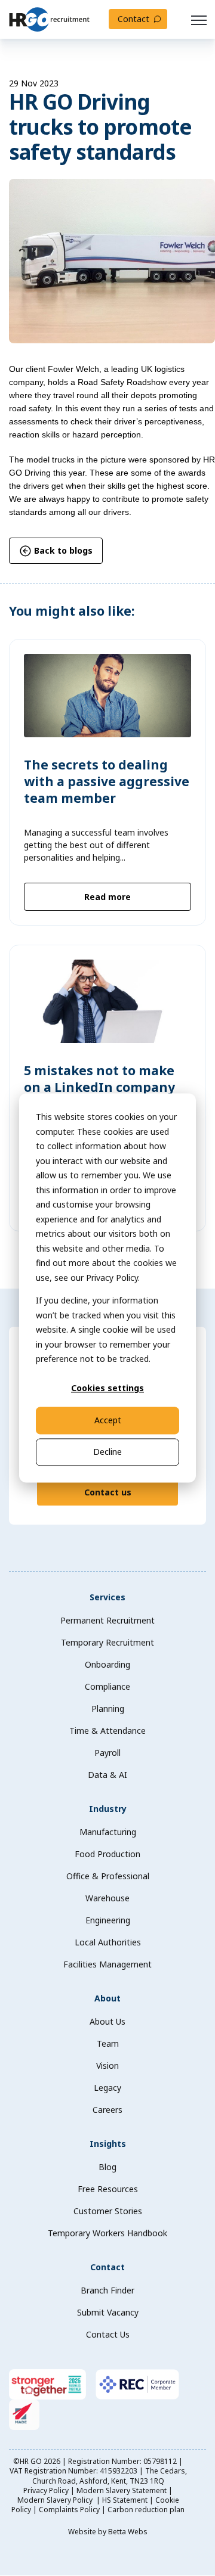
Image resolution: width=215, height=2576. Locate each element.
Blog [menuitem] (107, 2167)
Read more (107, 897)
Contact (133, 19)
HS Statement (125, 2500)
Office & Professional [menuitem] (108, 1876)
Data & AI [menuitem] (107, 1775)
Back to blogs (62, 550)
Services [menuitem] (107, 1597)
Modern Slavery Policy (56, 2500)
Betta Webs (128, 2532)
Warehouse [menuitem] (107, 1898)
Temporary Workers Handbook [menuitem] (107, 2233)
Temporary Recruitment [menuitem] (107, 1642)
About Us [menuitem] (107, 2021)
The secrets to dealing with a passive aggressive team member (107, 782)
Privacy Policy (46, 2490)
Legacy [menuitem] (107, 2088)
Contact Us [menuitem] (108, 2334)
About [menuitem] (107, 1998)
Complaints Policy (69, 2510)
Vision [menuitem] (107, 2066)
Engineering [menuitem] (108, 1920)
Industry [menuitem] (108, 1809)
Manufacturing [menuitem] (108, 1832)
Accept (108, 1420)
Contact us (108, 1492)
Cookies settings (107, 1388)
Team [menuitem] (108, 2043)
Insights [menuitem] (108, 2144)
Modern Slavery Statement (122, 2490)
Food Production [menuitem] (107, 1854)
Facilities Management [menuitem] (107, 1964)
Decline (107, 1452)
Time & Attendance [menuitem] (107, 1731)
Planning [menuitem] (108, 1708)
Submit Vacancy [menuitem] (108, 2312)
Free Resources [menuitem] (108, 2189)
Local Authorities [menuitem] (108, 1942)
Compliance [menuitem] (107, 1686)
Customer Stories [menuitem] (108, 2211)
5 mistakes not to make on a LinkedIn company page (99, 1087)
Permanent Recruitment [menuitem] (107, 1620)
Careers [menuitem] (107, 2110)
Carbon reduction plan (146, 2510)
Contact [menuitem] (107, 2267)
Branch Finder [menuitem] (107, 2290)
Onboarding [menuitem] (107, 1664)
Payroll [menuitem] (107, 1753)
